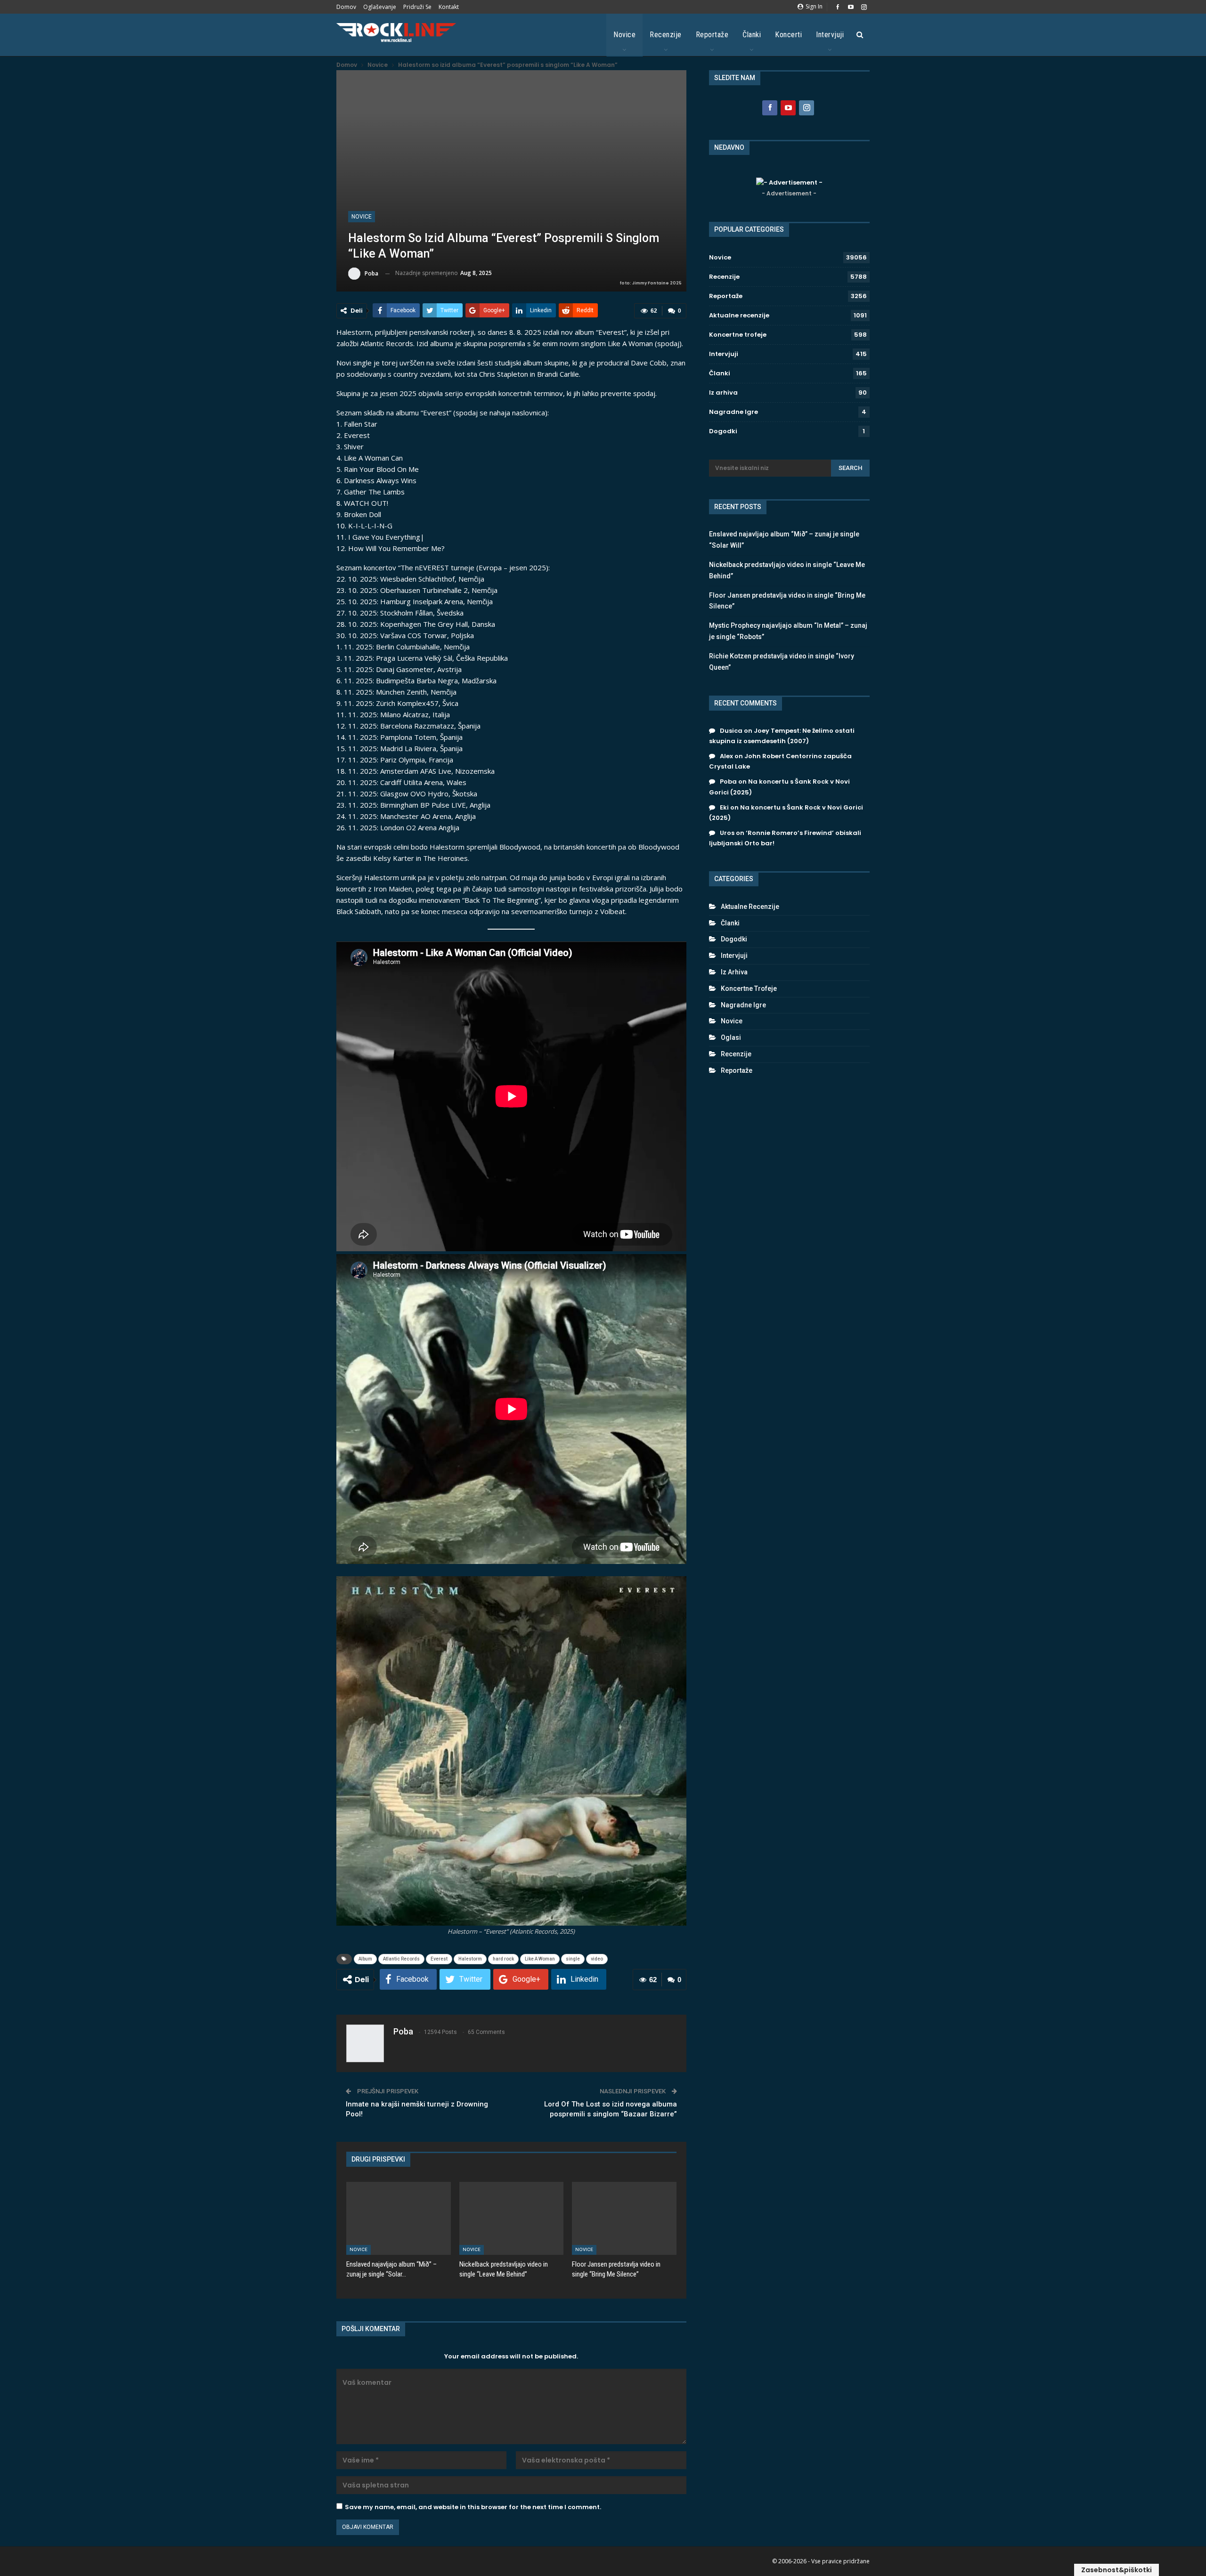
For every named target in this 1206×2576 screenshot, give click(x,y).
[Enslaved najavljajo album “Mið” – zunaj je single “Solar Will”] (399, 2218)
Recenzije (666, 35)
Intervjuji (830, 35)
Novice (624, 35)
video (597, 1959)
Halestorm (470, 1959)
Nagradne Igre (733, 412)
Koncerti (788, 35)
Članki (752, 35)
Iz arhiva (723, 393)
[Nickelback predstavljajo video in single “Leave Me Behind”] (512, 2218)
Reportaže (712, 35)
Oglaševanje (380, 7)
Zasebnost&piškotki (1116, 2570)
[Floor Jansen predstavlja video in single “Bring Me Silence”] (624, 2218)
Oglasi (731, 1037)
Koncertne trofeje (738, 335)
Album (365, 1959)
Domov (346, 7)
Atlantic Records (401, 1959)
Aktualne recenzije (739, 315)
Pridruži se (417, 7)
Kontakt (449, 7)
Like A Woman (540, 1959)
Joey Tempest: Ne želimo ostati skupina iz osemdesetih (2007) (782, 736)
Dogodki (723, 431)
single (573, 1959)
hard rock (503, 1959)
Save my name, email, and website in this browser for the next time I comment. (473, 2507)
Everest (439, 1959)
